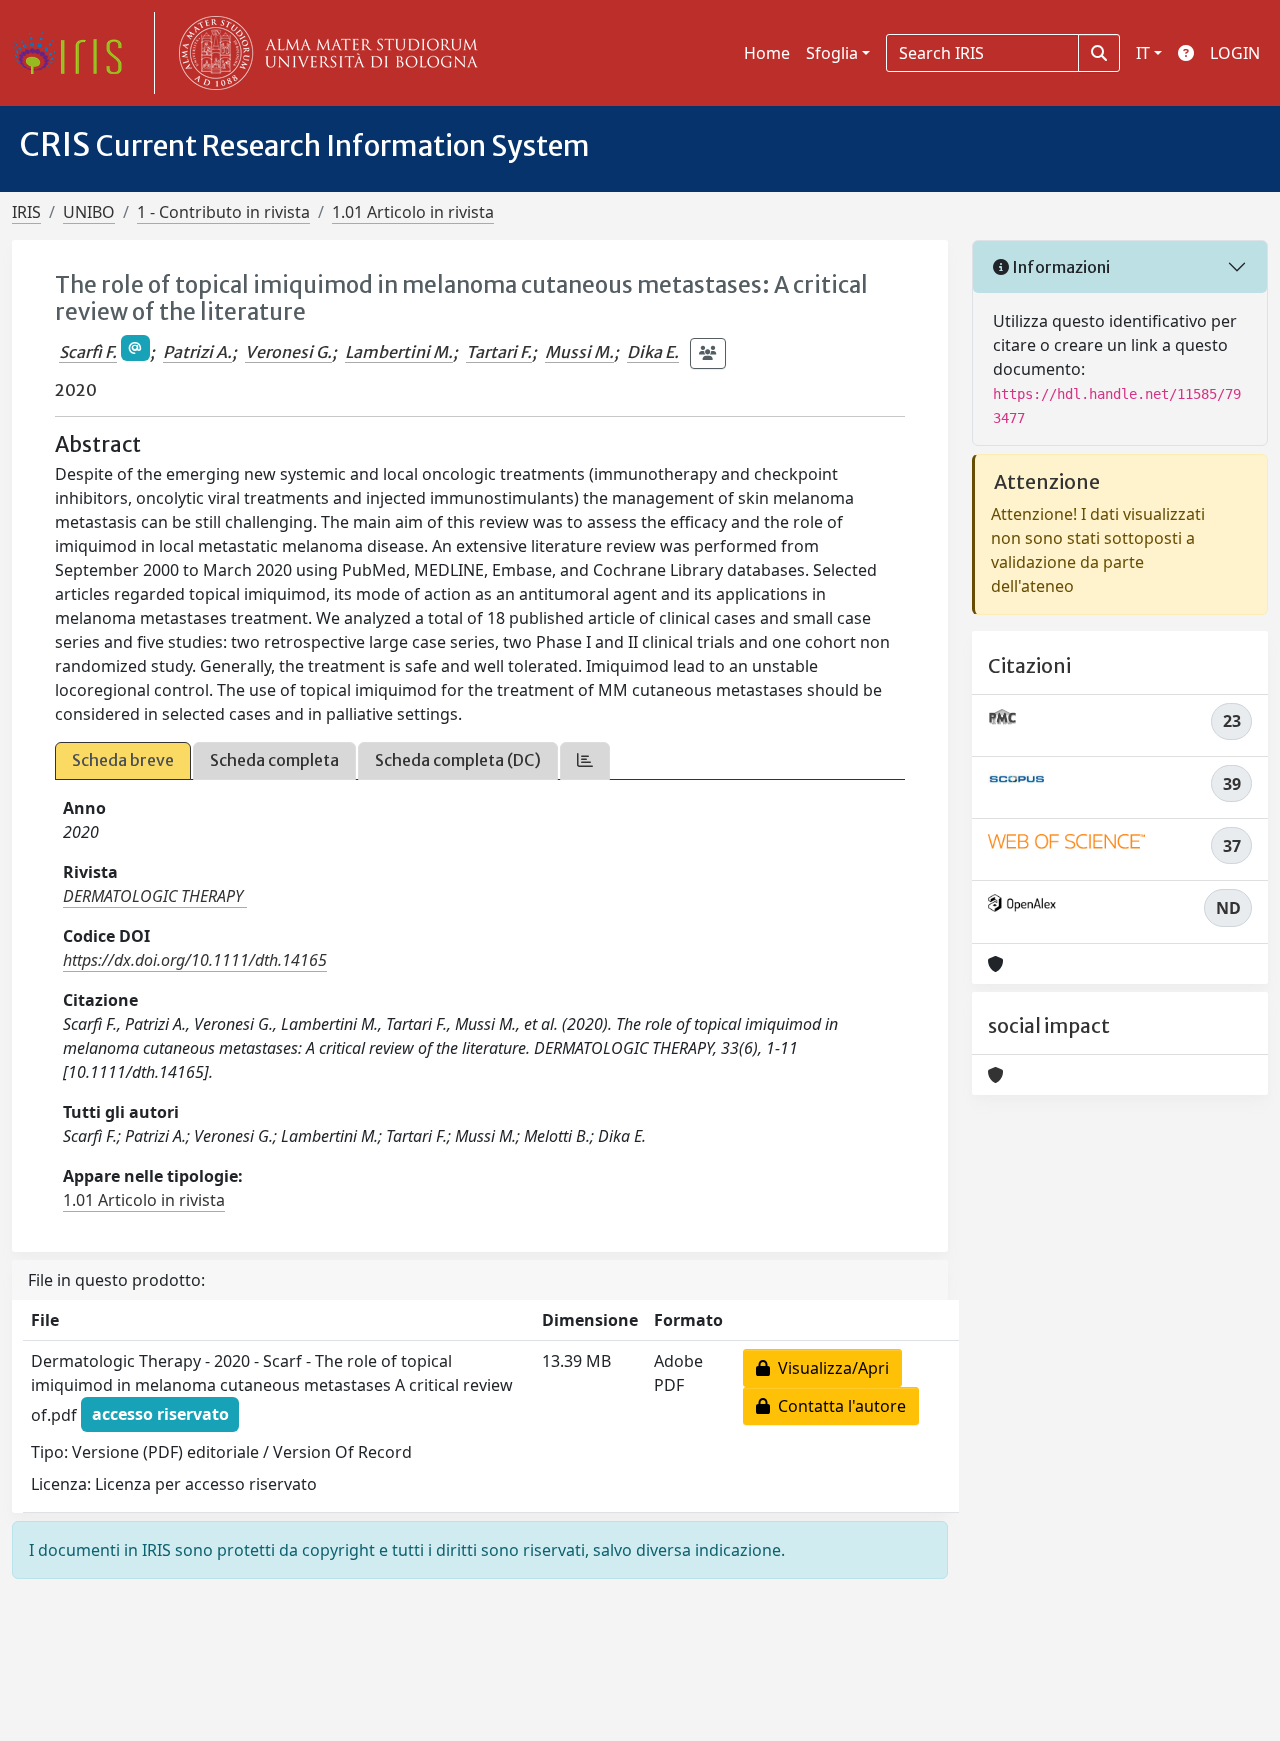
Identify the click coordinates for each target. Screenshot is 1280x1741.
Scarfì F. (88, 352)
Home (767, 53)
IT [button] (1143, 53)
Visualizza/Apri (829, 1368)
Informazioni (1059, 267)
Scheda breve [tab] (123, 760)
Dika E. (653, 352)
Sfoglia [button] (832, 53)
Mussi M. (579, 352)
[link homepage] (75, 53)
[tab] (585, 760)
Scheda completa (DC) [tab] (458, 760)
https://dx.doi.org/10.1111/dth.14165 (195, 960)
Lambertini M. (399, 352)
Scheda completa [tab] (274, 760)
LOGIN (1235, 53)
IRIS (26, 212)
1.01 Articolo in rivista (413, 212)
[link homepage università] (324, 53)
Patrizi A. (197, 352)
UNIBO (89, 212)
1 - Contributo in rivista (223, 212)
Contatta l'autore (838, 1406)
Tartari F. (499, 352)
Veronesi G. (288, 352)
